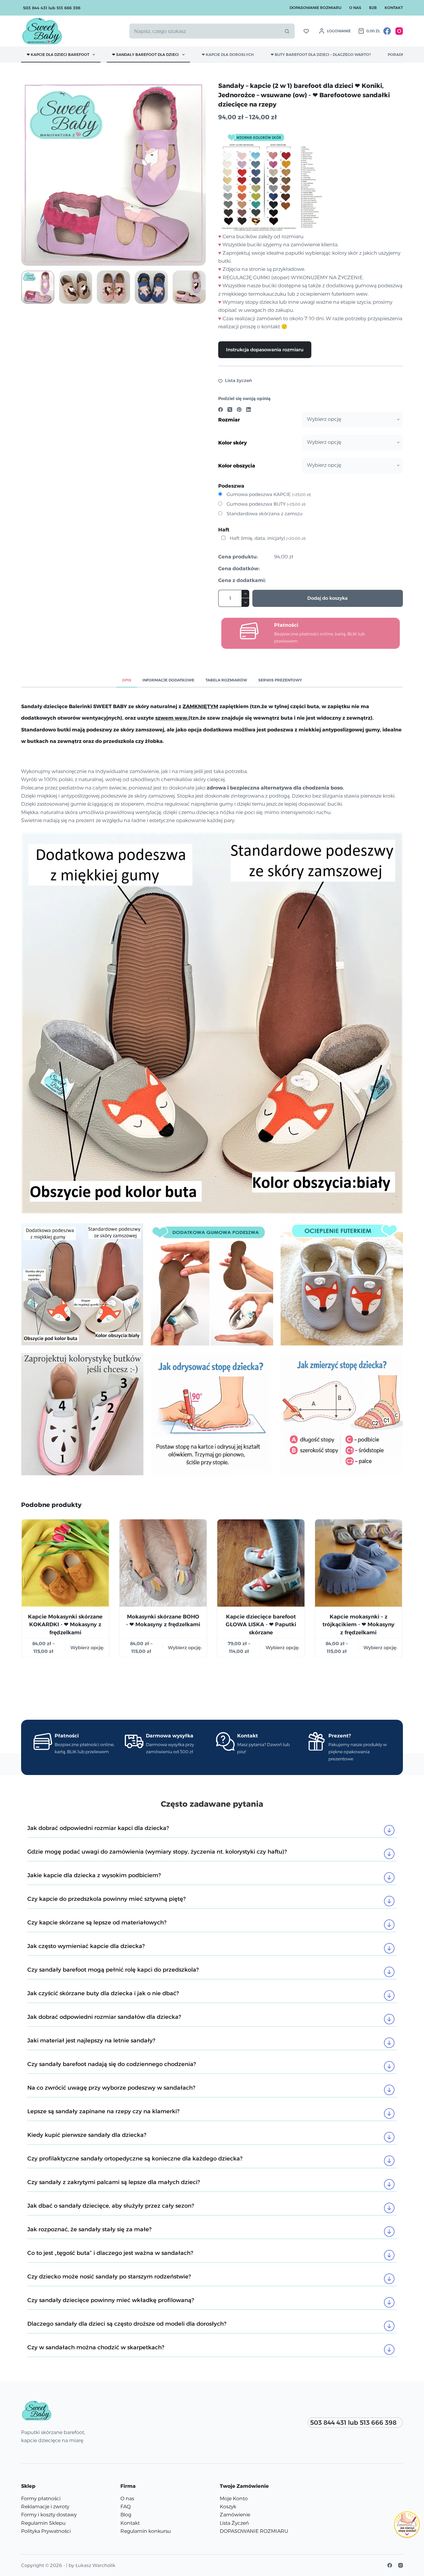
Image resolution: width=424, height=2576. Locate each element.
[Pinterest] (239, 410)
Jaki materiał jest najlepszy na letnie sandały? (91, 2041)
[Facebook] (387, 31)
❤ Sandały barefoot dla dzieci (145, 55)
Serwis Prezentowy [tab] (280, 680)
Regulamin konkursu (146, 2531)
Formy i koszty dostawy (49, 2515)
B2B (373, 8)
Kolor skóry (232, 443)
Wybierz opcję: (87, 1647)
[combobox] (204, 31)
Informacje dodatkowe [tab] (168, 680)
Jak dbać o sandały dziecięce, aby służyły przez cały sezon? (111, 2206)
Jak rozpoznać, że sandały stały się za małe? (89, 2229)
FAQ (126, 2507)
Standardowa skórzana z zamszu (265, 514)
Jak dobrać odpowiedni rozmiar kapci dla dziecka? (98, 1828)
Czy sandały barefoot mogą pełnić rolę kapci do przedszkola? (113, 1970)
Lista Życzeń (234, 2523)
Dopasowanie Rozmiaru (316, 8)
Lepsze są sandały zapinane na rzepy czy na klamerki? (103, 2111)
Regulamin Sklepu (43, 2523)
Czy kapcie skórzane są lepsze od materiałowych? (97, 1923)
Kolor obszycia (237, 466)
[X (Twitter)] (230, 410)
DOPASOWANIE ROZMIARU (254, 2531)
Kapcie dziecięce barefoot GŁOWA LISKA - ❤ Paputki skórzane (261, 1624)
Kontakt (394, 8)
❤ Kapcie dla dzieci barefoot (58, 55)
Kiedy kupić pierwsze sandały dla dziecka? (87, 2135)
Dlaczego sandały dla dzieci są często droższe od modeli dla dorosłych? (127, 2324)
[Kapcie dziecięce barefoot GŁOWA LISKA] (261, 1563)
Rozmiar (229, 420)
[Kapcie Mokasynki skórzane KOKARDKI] (65, 1563)
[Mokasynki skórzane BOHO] (163, 1563)
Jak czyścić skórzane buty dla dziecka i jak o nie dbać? (103, 1993)
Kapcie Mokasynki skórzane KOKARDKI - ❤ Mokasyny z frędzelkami (65, 1624)
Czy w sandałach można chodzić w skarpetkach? (96, 2347)
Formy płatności (41, 2499)
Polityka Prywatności (46, 2531)
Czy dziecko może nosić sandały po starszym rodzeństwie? (109, 2277)
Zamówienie (235, 2515)
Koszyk (228, 2507)
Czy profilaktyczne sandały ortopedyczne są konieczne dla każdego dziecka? (135, 2159)
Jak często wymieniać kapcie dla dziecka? (86, 1946)
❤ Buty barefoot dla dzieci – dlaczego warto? (321, 55)
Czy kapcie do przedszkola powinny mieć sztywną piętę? (106, 1899)
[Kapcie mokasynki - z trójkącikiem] (359, 1563)
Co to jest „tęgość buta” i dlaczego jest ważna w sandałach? (110, 2253)
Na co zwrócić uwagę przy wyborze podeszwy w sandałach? (111, 2088)
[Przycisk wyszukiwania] (287, 31)
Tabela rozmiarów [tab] (226, 680)
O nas (355, 8)
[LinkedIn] (248, 410)
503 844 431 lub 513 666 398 (52, 8)
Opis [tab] (127, 680)
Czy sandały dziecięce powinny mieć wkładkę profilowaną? (111, 2300)
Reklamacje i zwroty (45, 2507)
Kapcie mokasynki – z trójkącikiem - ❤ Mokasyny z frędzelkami (359, 1624)
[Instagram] (399, 31)
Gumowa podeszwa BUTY (266, 504)
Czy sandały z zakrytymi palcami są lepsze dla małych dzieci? (114, 2182)
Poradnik (398, 55)
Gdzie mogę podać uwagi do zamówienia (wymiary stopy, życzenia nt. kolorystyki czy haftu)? (157, 1852)
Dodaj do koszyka (327, 598)
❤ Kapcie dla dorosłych (228, 55)
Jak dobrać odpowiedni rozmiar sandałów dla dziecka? (105, 2017)
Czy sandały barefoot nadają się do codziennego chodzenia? (112, 2064)
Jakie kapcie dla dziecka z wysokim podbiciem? (94, 1875)
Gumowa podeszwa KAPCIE (269, 494)
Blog (126, 2515)
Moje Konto (234, 2499)
